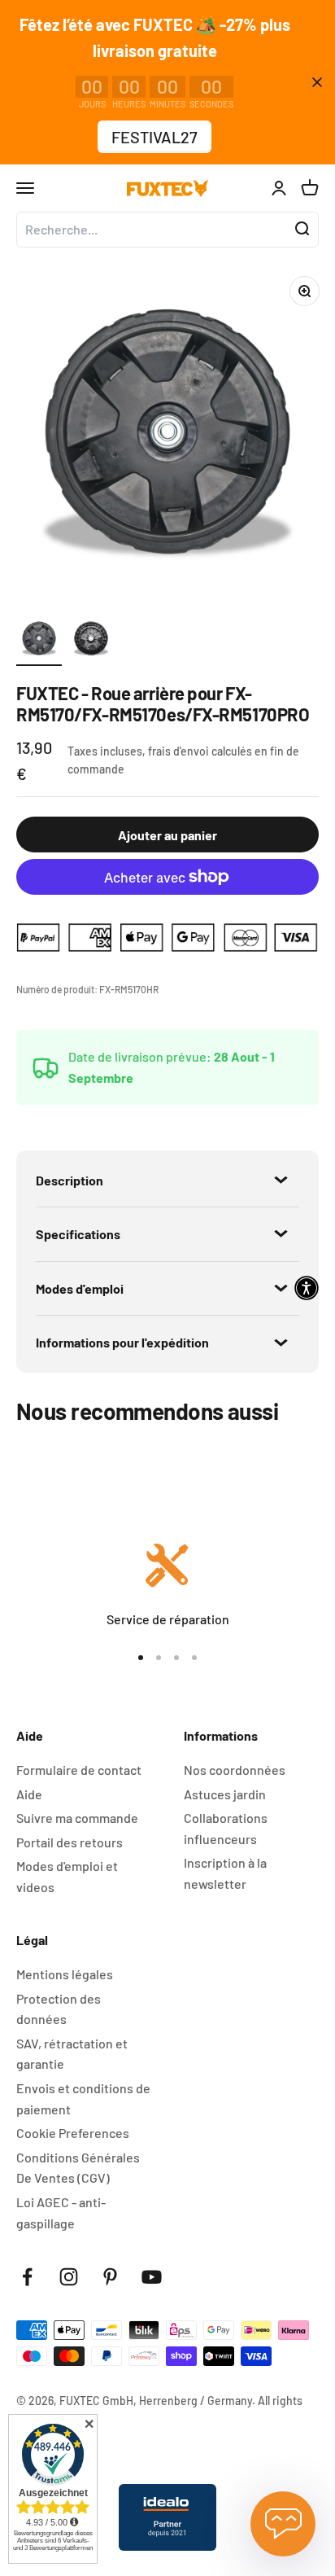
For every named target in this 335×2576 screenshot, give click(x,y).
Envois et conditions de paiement (83, 2098)
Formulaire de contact (79, 1770)
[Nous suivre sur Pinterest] (110, 2277)
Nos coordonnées (235, 1770)
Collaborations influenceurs (226, 1828)
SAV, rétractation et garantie (72, 2054)
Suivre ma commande (77, 1818)
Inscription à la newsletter (225, 1873)
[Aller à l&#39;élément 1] (39, 641)
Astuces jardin (225, 1794)
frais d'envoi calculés (201, 751)
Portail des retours (70, 1842)
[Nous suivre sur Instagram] (69, 2277)
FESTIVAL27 (154, 137)
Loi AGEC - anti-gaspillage (61, 2212)
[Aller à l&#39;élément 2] (91, 641)
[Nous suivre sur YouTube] (152, 2277)
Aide (29, 1794)
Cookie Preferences (73, 2133)
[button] (307, 1288)
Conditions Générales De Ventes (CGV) (78, 2168)
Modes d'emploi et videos (67, 1876)
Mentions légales (65, 1974)
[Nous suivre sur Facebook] (27, 2277)
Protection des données (59, 2009)
